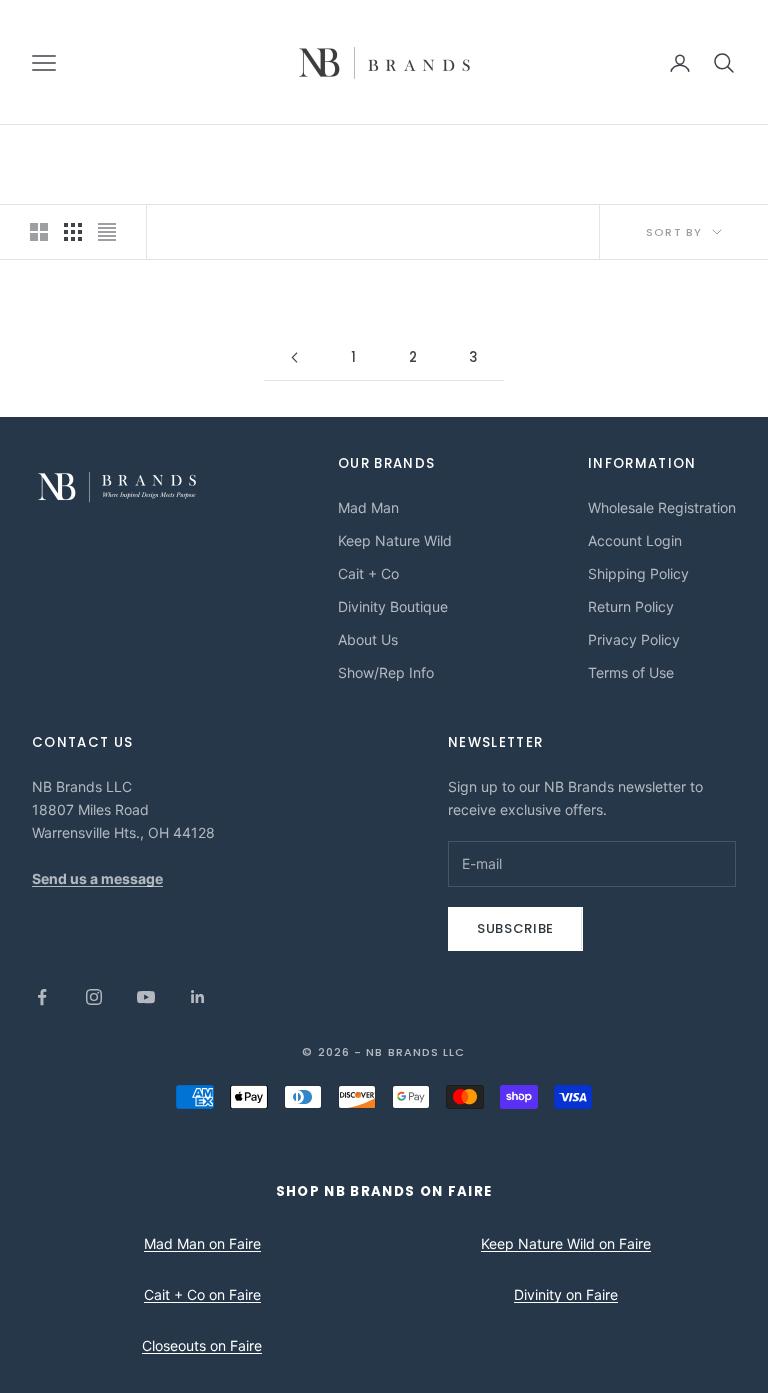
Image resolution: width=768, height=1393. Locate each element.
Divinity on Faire (566, 1294)
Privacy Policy (634, 639)
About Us (368, 639)
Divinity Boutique (393, 606)
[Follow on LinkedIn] (198, 997)
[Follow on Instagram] (94, 997)
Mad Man (368, 507)
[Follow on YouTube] (146, 997)
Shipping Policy (638, 573)
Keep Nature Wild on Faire (566, 1243)
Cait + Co (368, 573)
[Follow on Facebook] (42, 997)
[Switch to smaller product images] (73, 232)
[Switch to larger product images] (39, 232)
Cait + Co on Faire (202, 1294)
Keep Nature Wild (395, 540)
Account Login (635, 540)
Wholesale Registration (662, 507)
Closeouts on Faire (202, 1345)
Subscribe (515, 928)
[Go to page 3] (294, 357)
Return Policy (631, 606)
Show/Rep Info (386, 672)
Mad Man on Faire (202, 1243)
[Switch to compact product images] (107, 232)
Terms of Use (631, 672)
